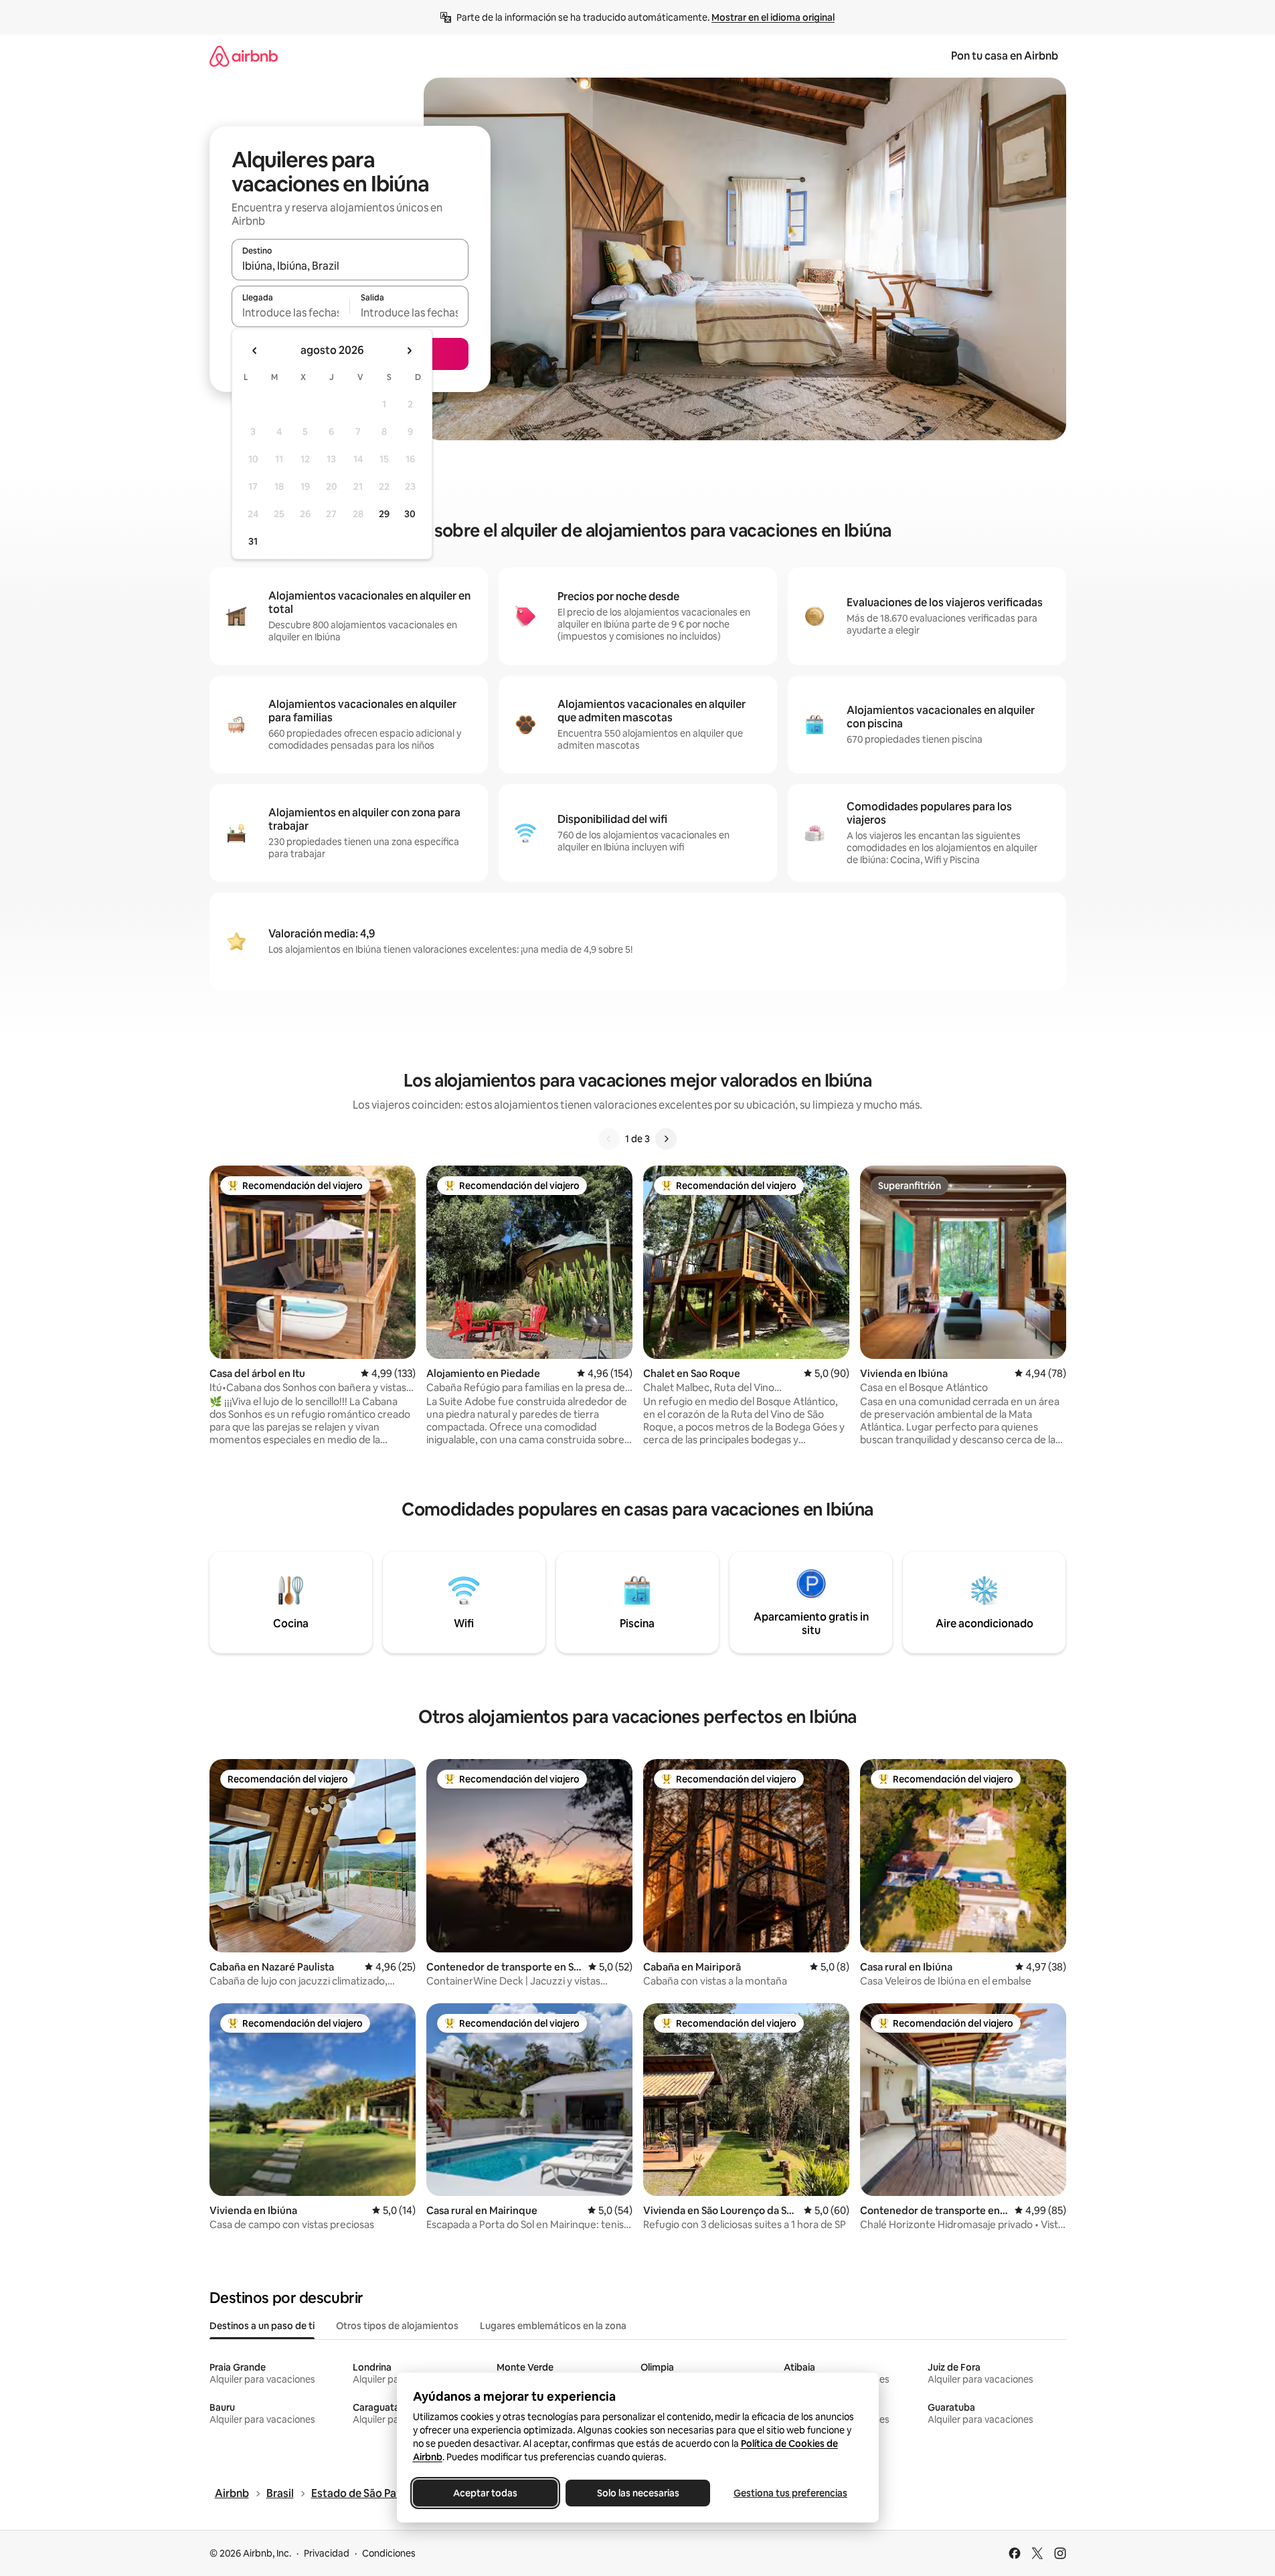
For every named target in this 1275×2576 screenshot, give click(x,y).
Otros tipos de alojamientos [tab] (397, 2326)
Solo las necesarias (637, 2493)
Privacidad (327, 2553)
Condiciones (389, 2553)
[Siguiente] (666, 1139)
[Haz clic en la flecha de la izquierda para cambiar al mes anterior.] (255, 351)
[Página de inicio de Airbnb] (244, 56)
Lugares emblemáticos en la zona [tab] (553, 2326)
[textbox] (291, 312)
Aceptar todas (485, 2493)
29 (384, 514)
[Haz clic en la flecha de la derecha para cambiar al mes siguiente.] (409, 351)
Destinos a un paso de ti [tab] (262, 2326)
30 (410, 514)
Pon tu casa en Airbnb (1005, 56)
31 (253, 541)
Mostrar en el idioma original (773, 17)
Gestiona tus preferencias (790, 2493)
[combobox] (350, 266)
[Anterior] (609, 1139)
